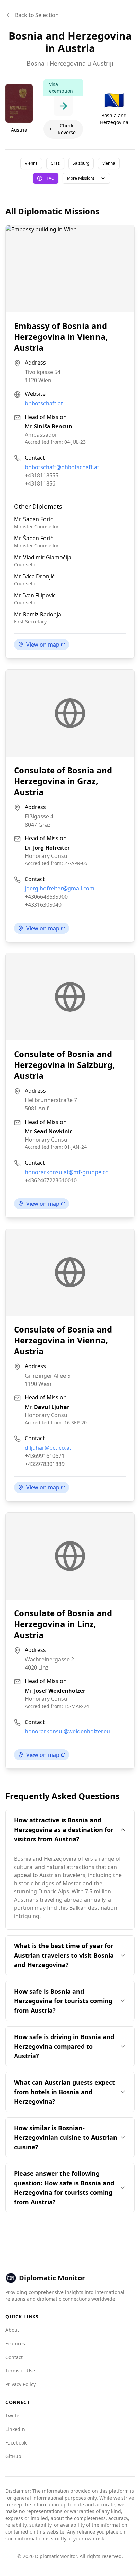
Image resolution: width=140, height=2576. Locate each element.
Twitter (13, 2415)
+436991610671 (45, 1456)
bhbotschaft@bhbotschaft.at (62, 467)
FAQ (50, 178)
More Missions (81, 178)
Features (15, 2343)
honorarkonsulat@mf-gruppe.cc (66, 1172)
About (12, 2330)
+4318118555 (42, 475)
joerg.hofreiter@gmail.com (60, 888)
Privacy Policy (21, 2384)
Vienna (31, 163)
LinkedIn (15, 2429)
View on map (43, 645)
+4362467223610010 (51, 1180)
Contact (14, 2357)
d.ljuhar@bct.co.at (48, 1448)
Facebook (16, 2443)
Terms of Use (20, 2371)
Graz (55, 163)
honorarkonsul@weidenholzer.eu (67, 1731)
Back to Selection (37, 15)
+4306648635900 (46, 897)
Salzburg (81, 163)
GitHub (13, 2456)
